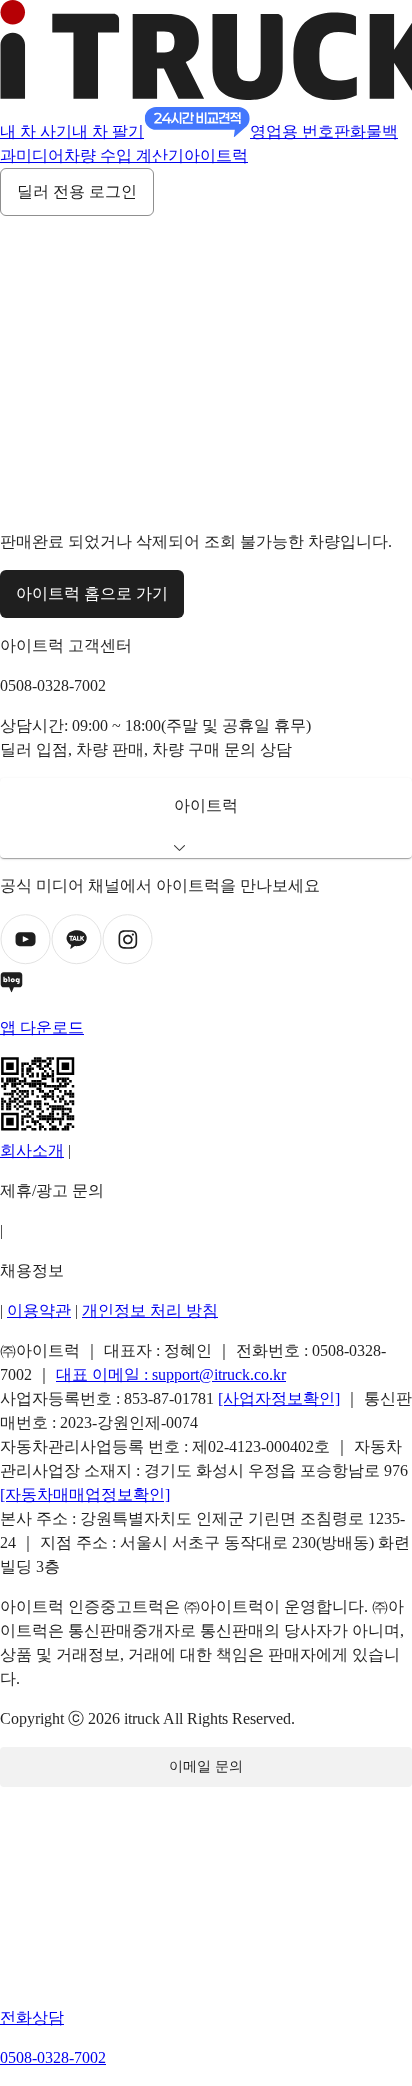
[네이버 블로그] (206, 986)
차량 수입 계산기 (124, 155)
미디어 (40, 155)
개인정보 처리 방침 (150, 1310)
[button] (206, 818)
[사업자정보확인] (279, 1398)
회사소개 (32, 1150)
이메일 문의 (206, 1766)
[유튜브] (25, 959)
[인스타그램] (127, 959)
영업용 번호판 (300, 131)
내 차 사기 (36, 131)
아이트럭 (216, 155)
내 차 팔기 (108, 131)
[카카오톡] (76, 959)
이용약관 (39, 1310)
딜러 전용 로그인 (77, 191)
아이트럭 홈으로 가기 (92, 593)
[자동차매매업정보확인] (85, 1494)
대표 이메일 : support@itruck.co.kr (171, 1374)
